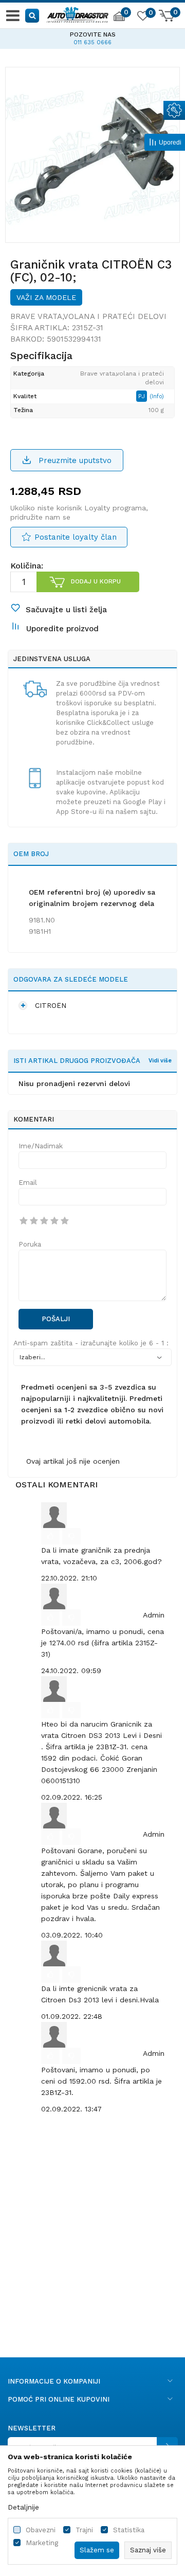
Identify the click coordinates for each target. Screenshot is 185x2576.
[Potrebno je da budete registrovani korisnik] (50, 1536)
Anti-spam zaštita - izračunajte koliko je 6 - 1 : (91, 1343)
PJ (143, 396)
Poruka (30, 1244)
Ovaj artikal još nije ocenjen (73, 1461)
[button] (33, 15)
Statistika (129, 2530)
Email (28, 1183)
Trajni (84, 2530)
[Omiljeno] (142, 17)
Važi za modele (46, 297)
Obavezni (41, 2530)
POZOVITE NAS (37, 34)
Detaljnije (23, 2507)
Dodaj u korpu (96, 581)
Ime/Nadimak (41, 1146)
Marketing (42, 2543)
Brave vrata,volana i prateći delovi (88, 316)
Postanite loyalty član (76, 537)
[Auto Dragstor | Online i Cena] (78, 13)
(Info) (157, 396)
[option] (92, 154)
